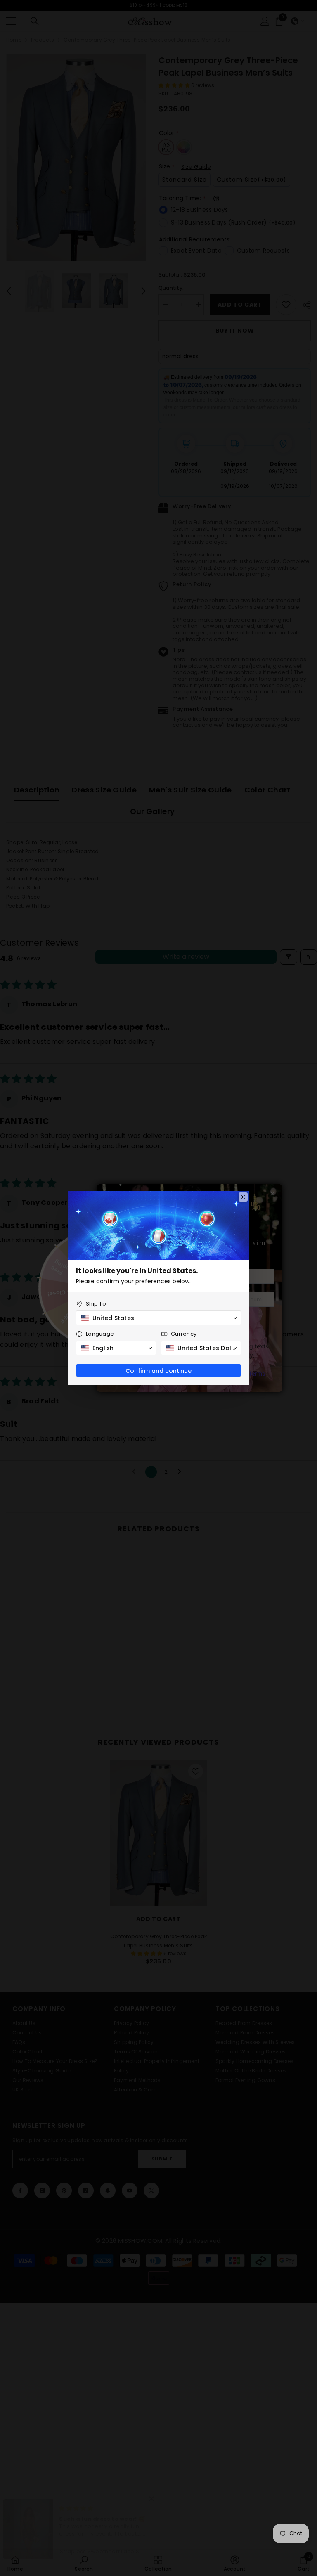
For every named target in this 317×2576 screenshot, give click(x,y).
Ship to (96, 1304)
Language (100, 1334)
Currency (184, 1334)
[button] (158, 1318)
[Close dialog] (243, 1197)
